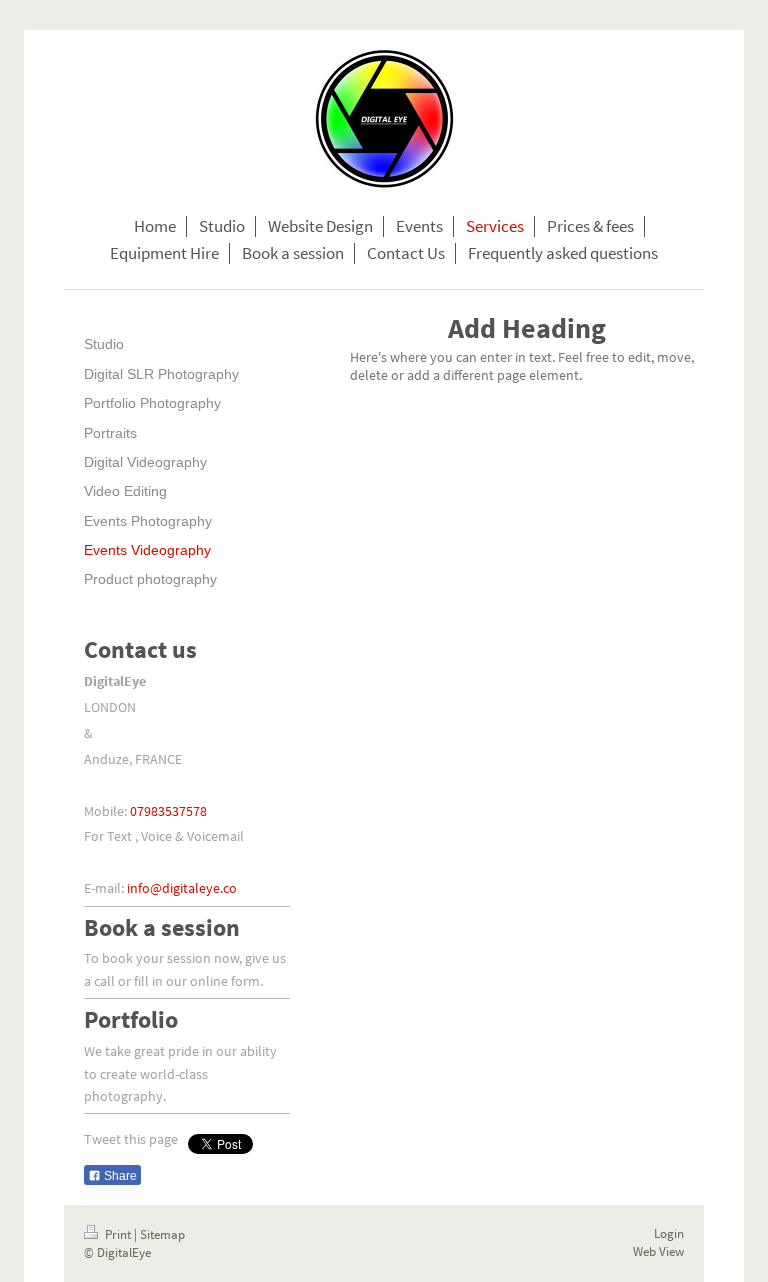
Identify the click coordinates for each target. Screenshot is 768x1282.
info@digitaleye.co (182, 888)
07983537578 (168, 811)
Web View (658, 1251)
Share (119, 1176)
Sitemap (162, 1234)
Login (669, 1233)
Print (118, 1234)
